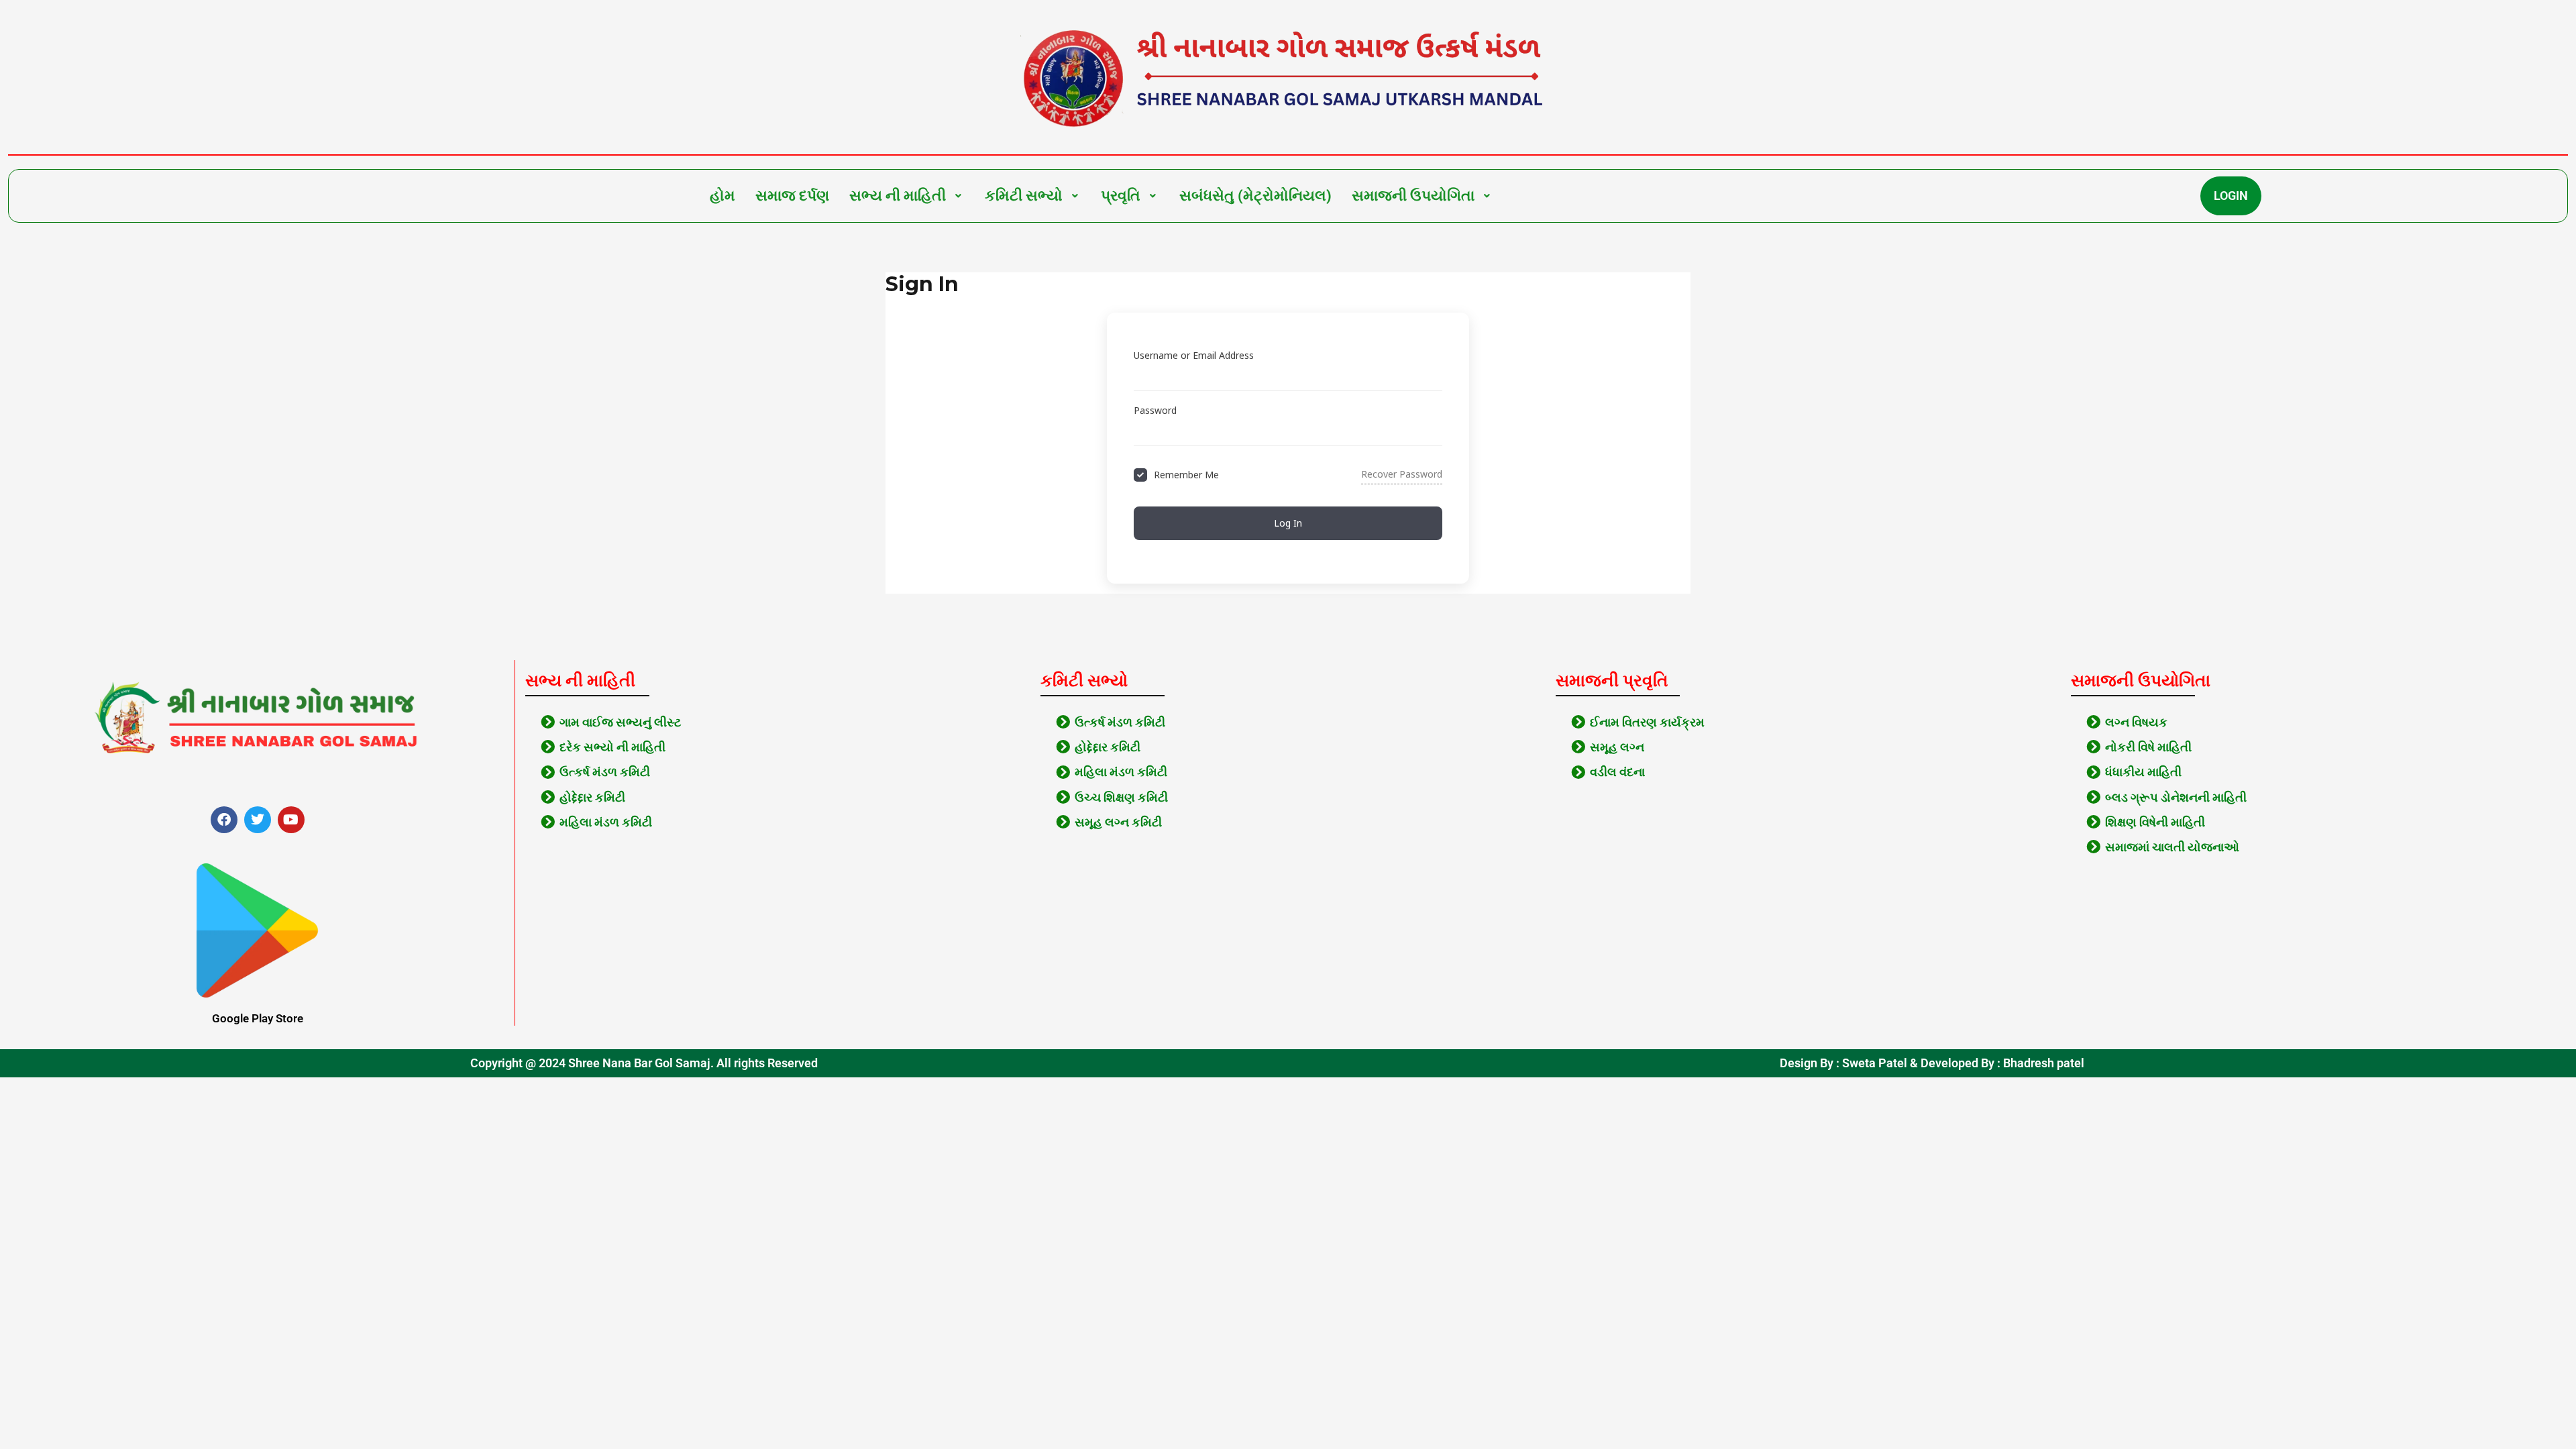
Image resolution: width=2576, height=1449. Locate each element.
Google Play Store (258, 1018)
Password (1155, 410)
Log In (1288, 523)
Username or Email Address (1194, 355)
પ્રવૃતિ (1121, 196)
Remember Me (1186, 475)
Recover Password (1402, 474)
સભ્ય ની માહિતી (898, 196)
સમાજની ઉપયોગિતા (1413, 196)
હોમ (722, 196)
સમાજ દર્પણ (792, 196)
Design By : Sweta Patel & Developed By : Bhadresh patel (1932, 1063)
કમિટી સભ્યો (1024, 196)
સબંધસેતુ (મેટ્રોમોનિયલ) (1255, 196)
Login (2231, 196)
